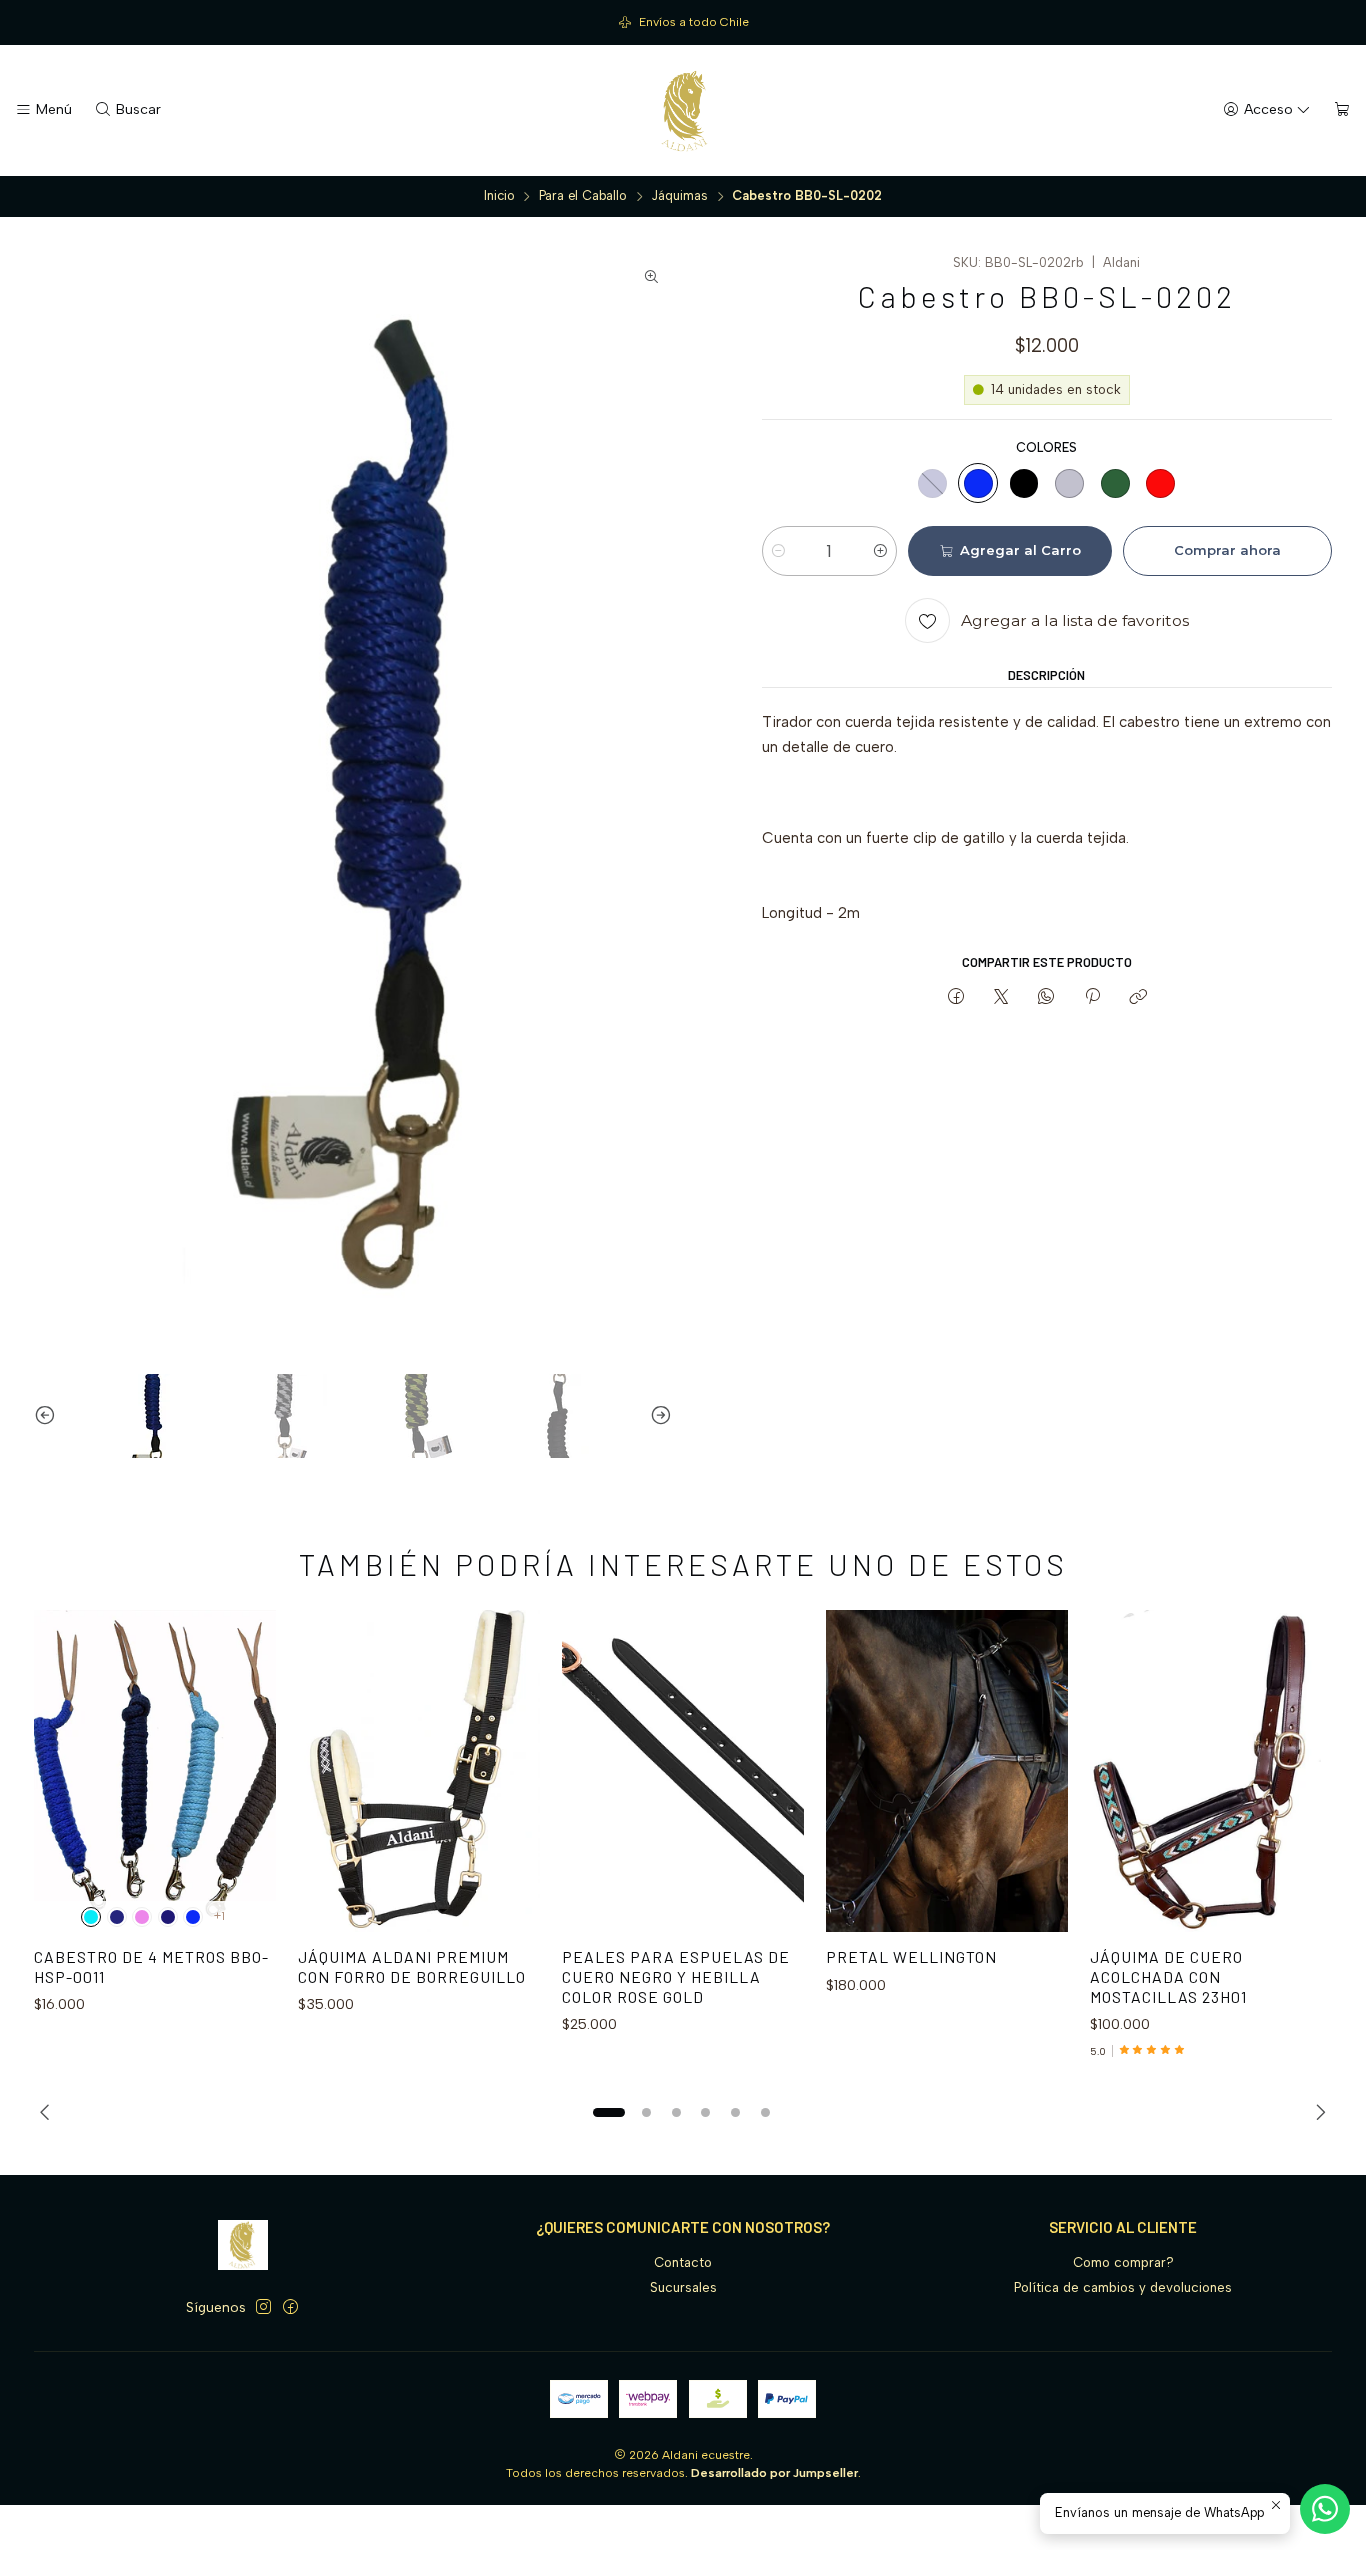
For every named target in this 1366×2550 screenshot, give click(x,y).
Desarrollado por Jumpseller (774, 2473)
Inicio (499, 196)
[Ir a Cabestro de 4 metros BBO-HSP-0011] (155, 1771)
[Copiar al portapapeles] (1137, 997)
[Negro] (1024, 483)
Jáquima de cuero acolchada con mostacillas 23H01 (1168, 1976)
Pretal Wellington (911, 1956)
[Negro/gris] (1070, 483)
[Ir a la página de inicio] (683, 111)
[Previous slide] (49, 1416)
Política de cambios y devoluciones (1123, 2287)
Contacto (683, 2262)
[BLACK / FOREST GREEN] (1115, 483)
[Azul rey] (978, 483)
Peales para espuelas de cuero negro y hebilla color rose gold (676, 1976)
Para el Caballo (583, 196)
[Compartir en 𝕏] (1000, 997)
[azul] (168, 1917)
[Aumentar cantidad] (880, 551)
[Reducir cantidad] (778, 551)
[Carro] (1342, 110)
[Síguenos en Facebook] (290, 2307)
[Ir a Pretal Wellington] (947, 1771)
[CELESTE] (91, 1917)
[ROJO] (1161, 483)
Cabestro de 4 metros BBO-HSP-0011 (151, 1966)
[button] (609, 2112)
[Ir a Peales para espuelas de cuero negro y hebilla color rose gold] (683, 1771)
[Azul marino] (933, 483)
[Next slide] (657, 1416)
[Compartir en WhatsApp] (1046, 997)
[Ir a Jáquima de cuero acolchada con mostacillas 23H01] (1211, 1771)
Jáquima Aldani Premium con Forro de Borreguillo (412, 1966)
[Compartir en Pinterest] (1092, 997)
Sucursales (683, 2287)
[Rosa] (142, 1917)
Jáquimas (679, 196)
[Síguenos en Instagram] (263, 2307)
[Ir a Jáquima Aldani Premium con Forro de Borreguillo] (419, 1771)
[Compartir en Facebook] (955, 997)
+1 (219, 1916)
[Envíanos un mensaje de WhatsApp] (1325, 2509)
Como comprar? (1123, 2262)
